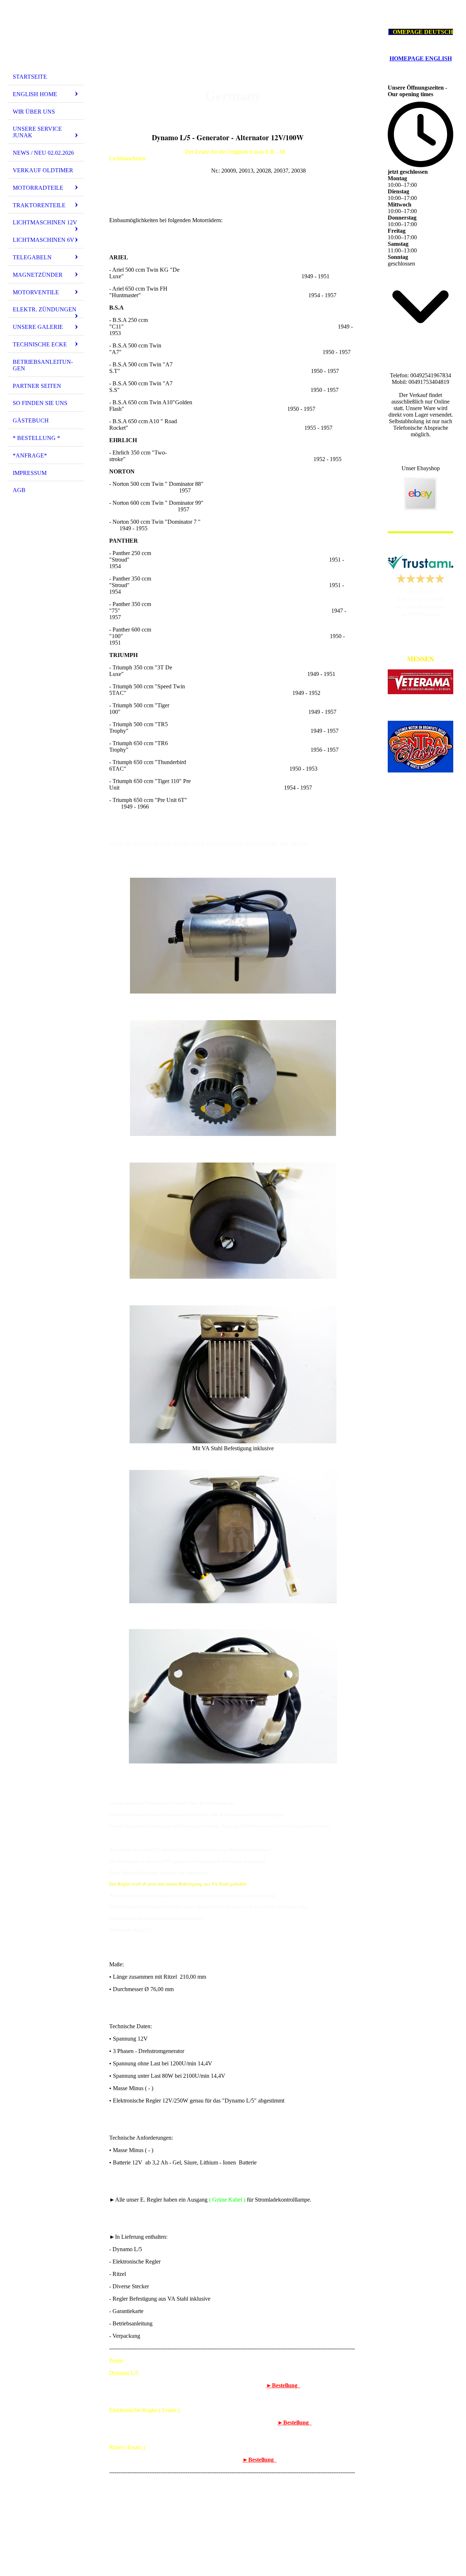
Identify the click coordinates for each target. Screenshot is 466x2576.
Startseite (30, 77)
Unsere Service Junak (37, 132)
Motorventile (36, 292)
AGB (19, 490)
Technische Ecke (40, 344)
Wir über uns (34, 112)
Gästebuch (31, 420)
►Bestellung (283, 2385)
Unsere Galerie (38, 327)
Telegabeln (32, 257)
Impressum (30, 473)
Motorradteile (38, 188)
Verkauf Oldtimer (43, 170)
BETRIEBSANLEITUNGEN (43, 365)
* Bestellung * (36, 438)
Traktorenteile (39, 205)
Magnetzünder (38, 275)
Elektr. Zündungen (45, 309)
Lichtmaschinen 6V (44, 240)
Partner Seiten (37, 386)
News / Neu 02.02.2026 (43, 153)
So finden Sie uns (40, 403)
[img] (46, 38)
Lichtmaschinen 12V (45, 222)
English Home (35, 94)
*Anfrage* (30, 455)
